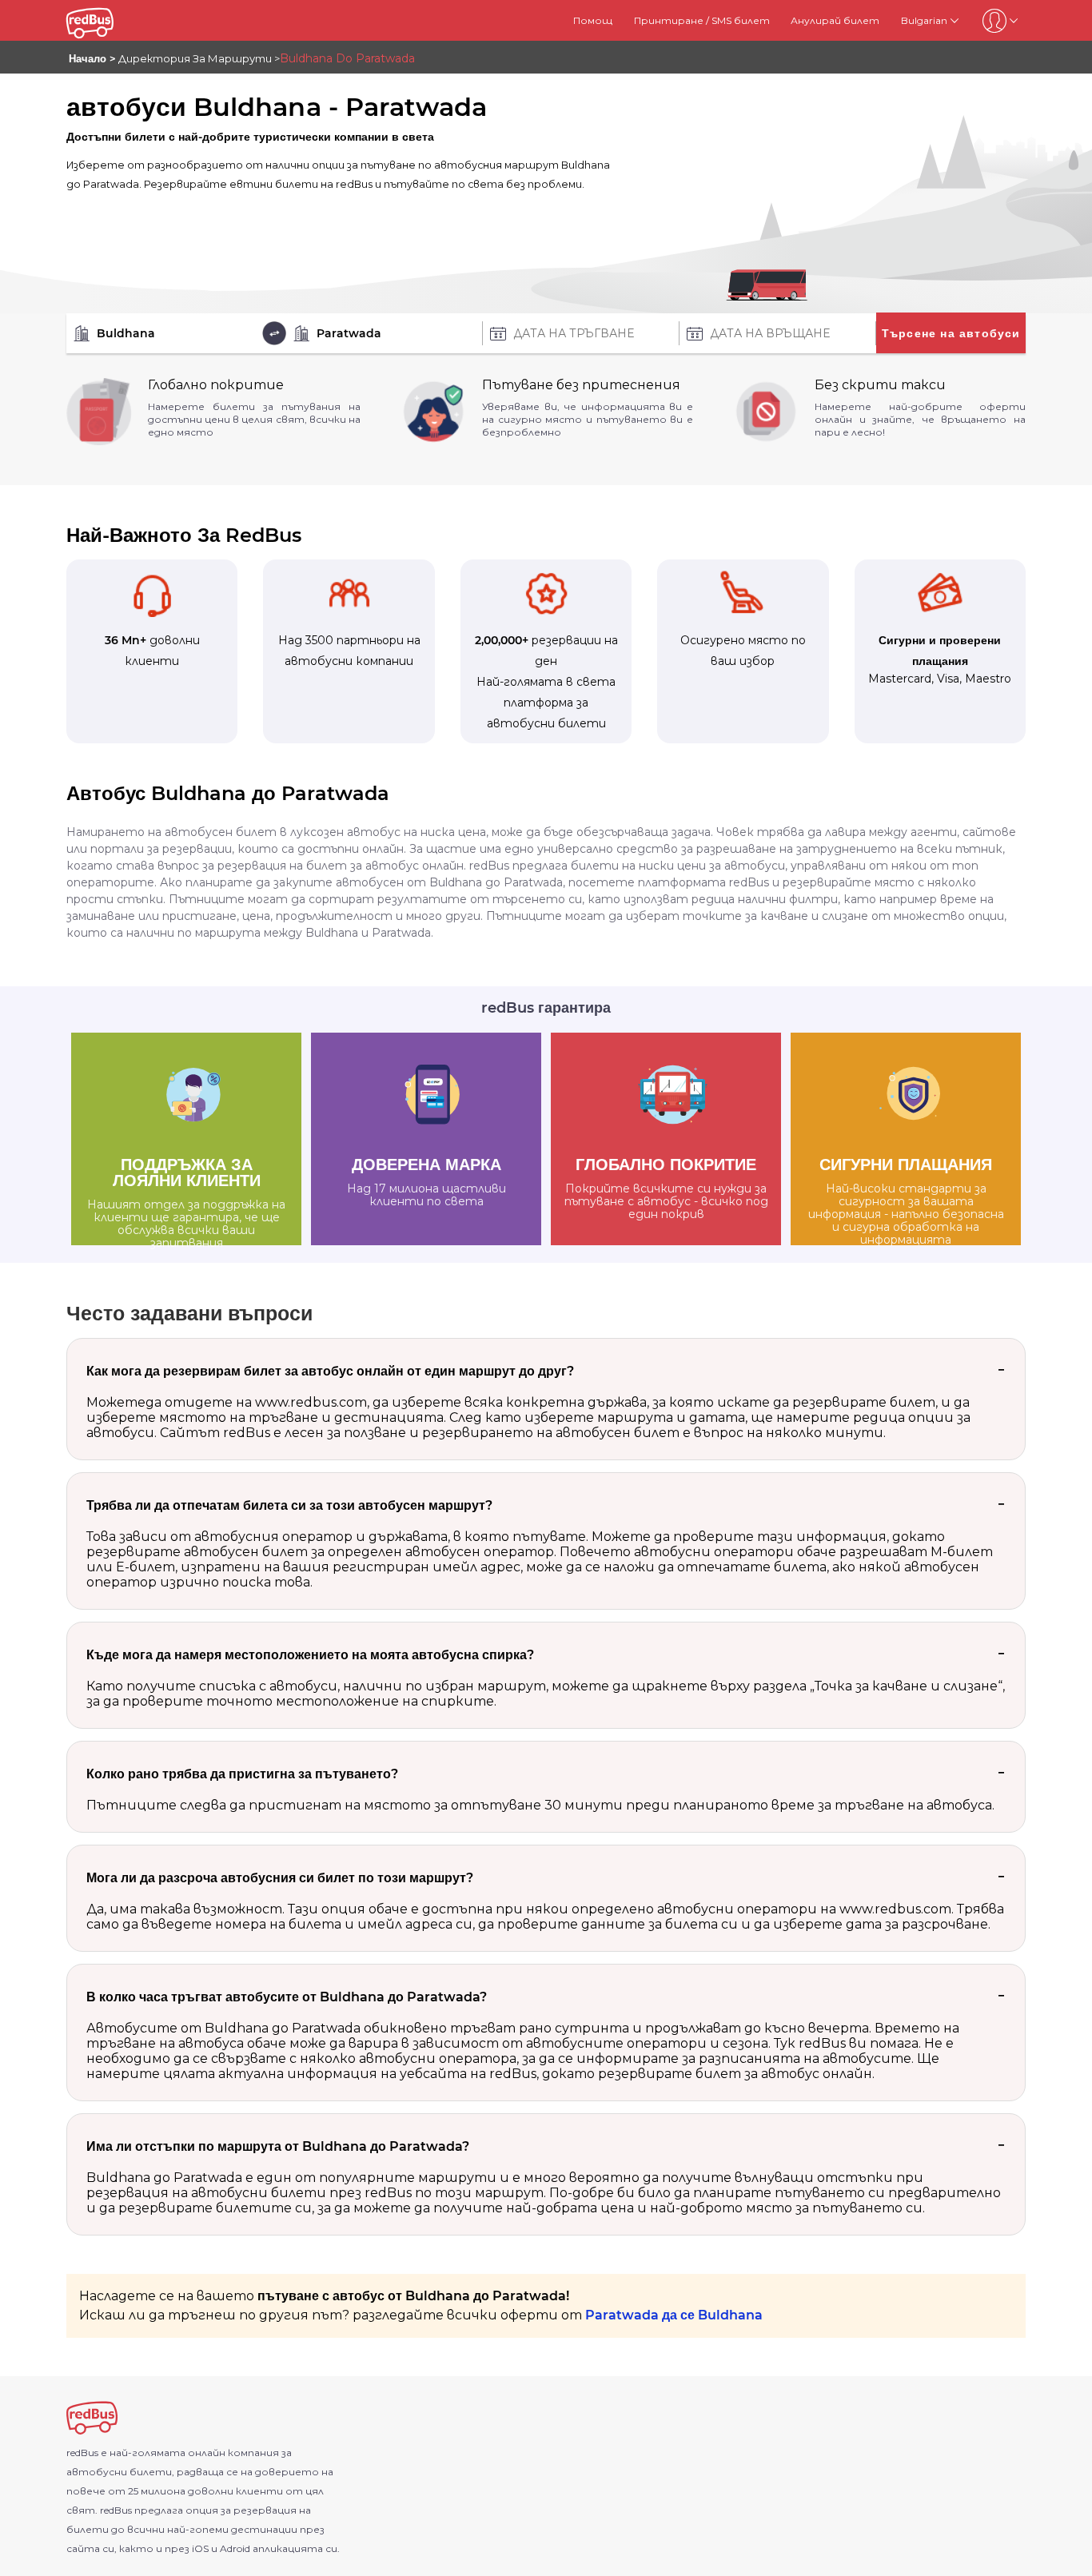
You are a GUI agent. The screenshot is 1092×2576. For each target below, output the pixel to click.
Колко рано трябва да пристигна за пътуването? (242, 1774)
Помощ (593, 20)
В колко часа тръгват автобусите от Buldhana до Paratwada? (287, 1997)
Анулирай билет (835, 20)
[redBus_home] (109, 20)
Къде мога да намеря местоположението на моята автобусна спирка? (310, 1655)
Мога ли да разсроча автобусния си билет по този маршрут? (280, 1878)
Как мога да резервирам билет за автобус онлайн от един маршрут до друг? (330, 1371)
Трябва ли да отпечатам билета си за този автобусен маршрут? (289, 1505)
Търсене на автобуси (951, 333)
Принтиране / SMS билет (702, 20)
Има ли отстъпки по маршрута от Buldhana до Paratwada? (278, 2146)
